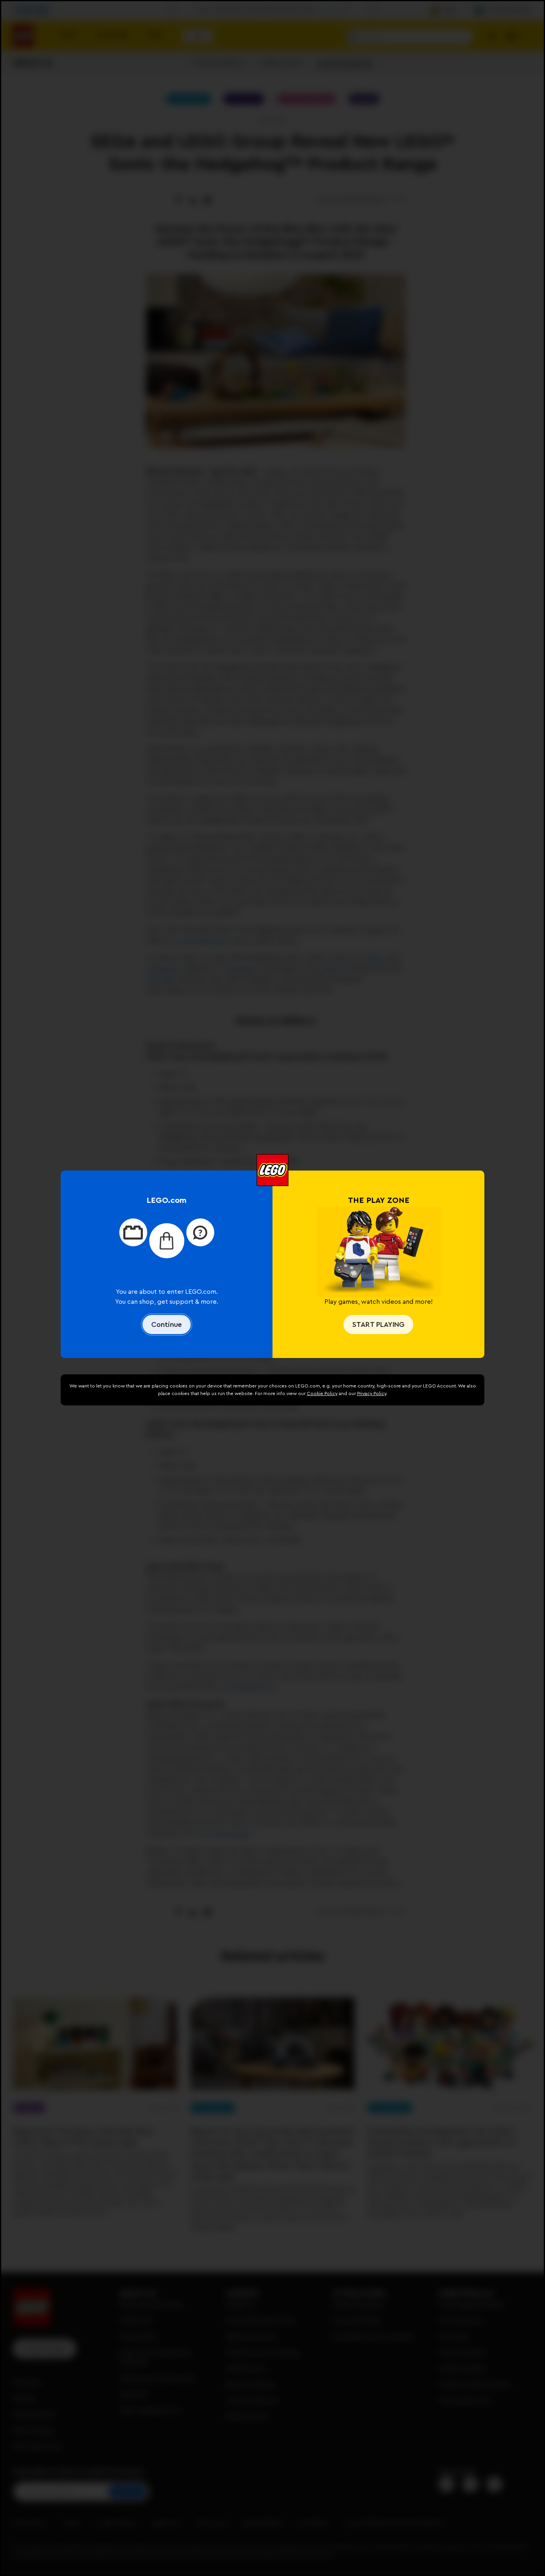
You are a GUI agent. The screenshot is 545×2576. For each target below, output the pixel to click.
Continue (167, 1324)
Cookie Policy (322, 1393)
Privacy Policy (372, 1393)
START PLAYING (378, 1324)
